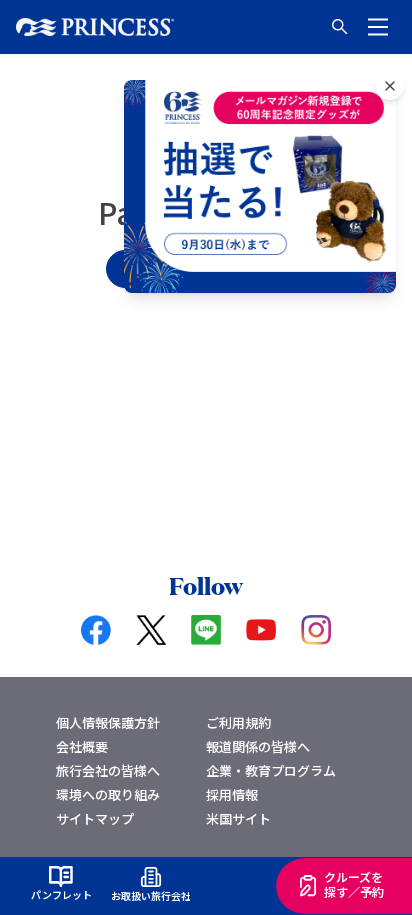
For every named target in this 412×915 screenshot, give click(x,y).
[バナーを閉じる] (390, 86)
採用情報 (232, 794)
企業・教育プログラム (271, 770)
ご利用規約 (238, 722)
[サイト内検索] (340, 27)
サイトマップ (95, 818)
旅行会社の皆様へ (108, 770)
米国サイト (238, 818)
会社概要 (82, 746)
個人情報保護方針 (108, 722)
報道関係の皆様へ (258, 746)
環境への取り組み (108, 794)
